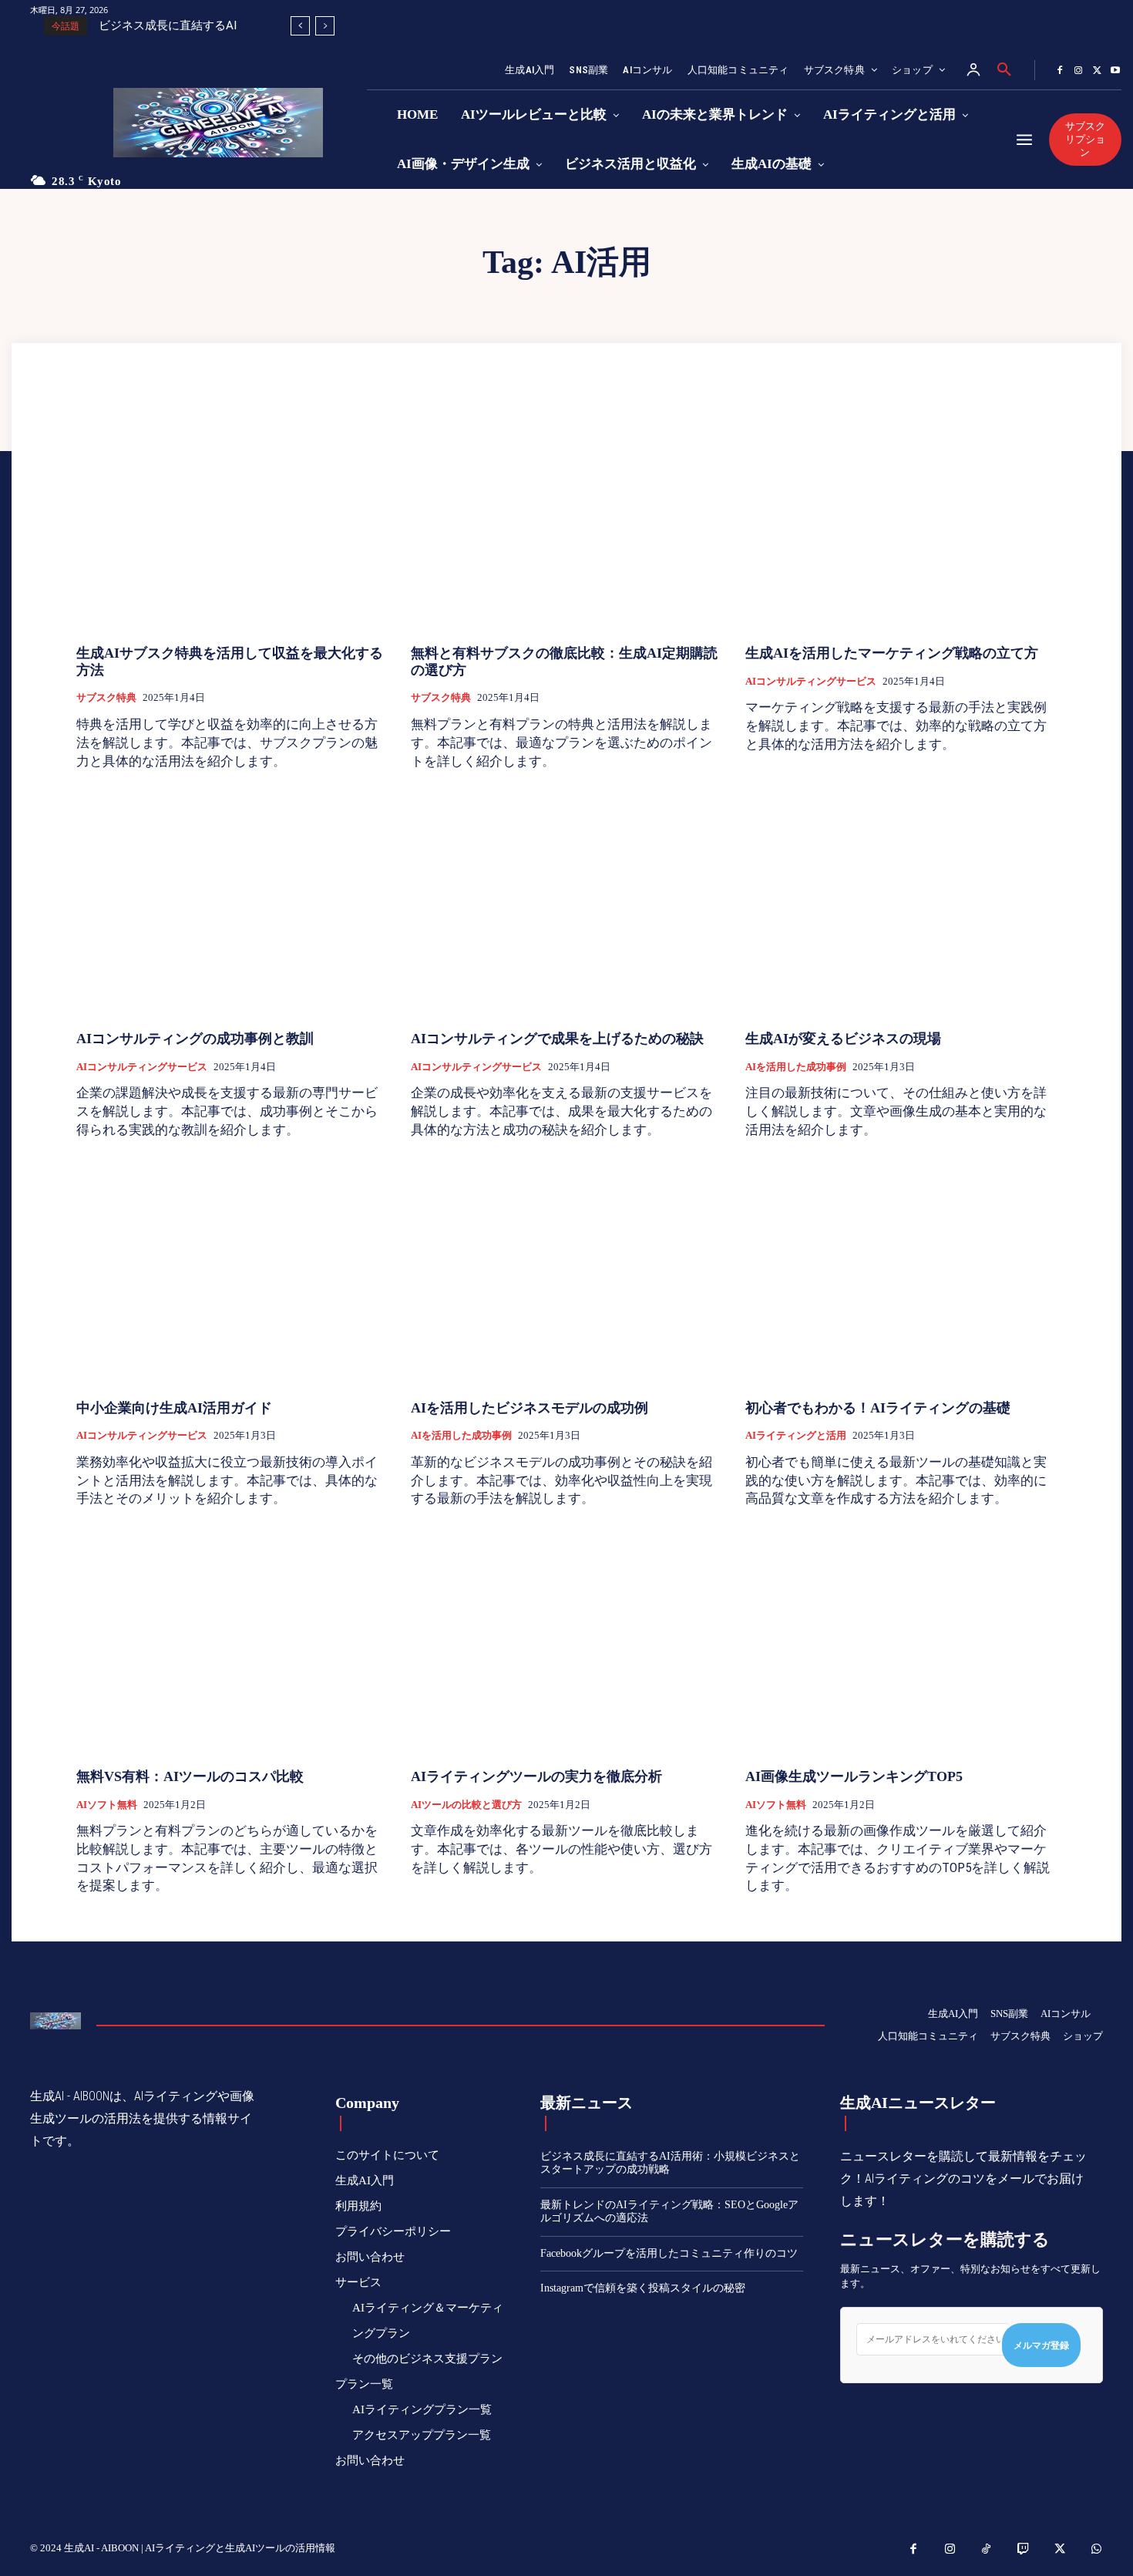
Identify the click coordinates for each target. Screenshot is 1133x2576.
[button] (1004, 70)
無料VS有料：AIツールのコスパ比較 (190, 1776)
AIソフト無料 (107, 1805)
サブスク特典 (106, 697)
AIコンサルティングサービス (811, 681)
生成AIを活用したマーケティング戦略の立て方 (892, 653)
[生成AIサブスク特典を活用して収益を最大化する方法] (232, 517)
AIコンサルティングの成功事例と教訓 (195, 1039)
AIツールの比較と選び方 (466, 1805)
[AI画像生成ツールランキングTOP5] (901, 1640)
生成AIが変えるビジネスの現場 (843, 1039)
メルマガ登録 (1041, 2345)
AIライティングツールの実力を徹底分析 (536, 1776)
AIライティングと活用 (796, 1435)
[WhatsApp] (1097, 2550)
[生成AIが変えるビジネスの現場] (901, 902)
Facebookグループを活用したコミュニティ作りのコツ (669, 2253)
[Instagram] (1078, 71)
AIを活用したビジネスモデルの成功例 (530, 1408)
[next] (325, 26)
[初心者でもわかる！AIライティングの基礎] (901, 1272)
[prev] (300, 26)
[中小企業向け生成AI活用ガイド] (232, 1272)
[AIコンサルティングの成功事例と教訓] (232, 902)
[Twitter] (1097, 71)
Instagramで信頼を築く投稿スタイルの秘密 (643, 2288)
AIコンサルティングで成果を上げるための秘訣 (557, 1039)
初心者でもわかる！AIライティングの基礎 (878, 1408)
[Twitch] (1024, 2550)
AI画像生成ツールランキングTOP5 (854, 1776)
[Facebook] (1060, 71)
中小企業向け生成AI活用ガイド (174, 1408)
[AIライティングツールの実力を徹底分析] (566, 1640)
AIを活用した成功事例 (796, 1067)
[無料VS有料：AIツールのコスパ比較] (232, 1640)
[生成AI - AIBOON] (231, 123)
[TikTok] (987, 2550)
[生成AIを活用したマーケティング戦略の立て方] (901, 517)
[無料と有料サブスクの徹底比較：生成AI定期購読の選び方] (566, 517)
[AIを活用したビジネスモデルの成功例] (566, 1272)
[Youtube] (1115, 71)
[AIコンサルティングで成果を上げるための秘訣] (566, 902)
